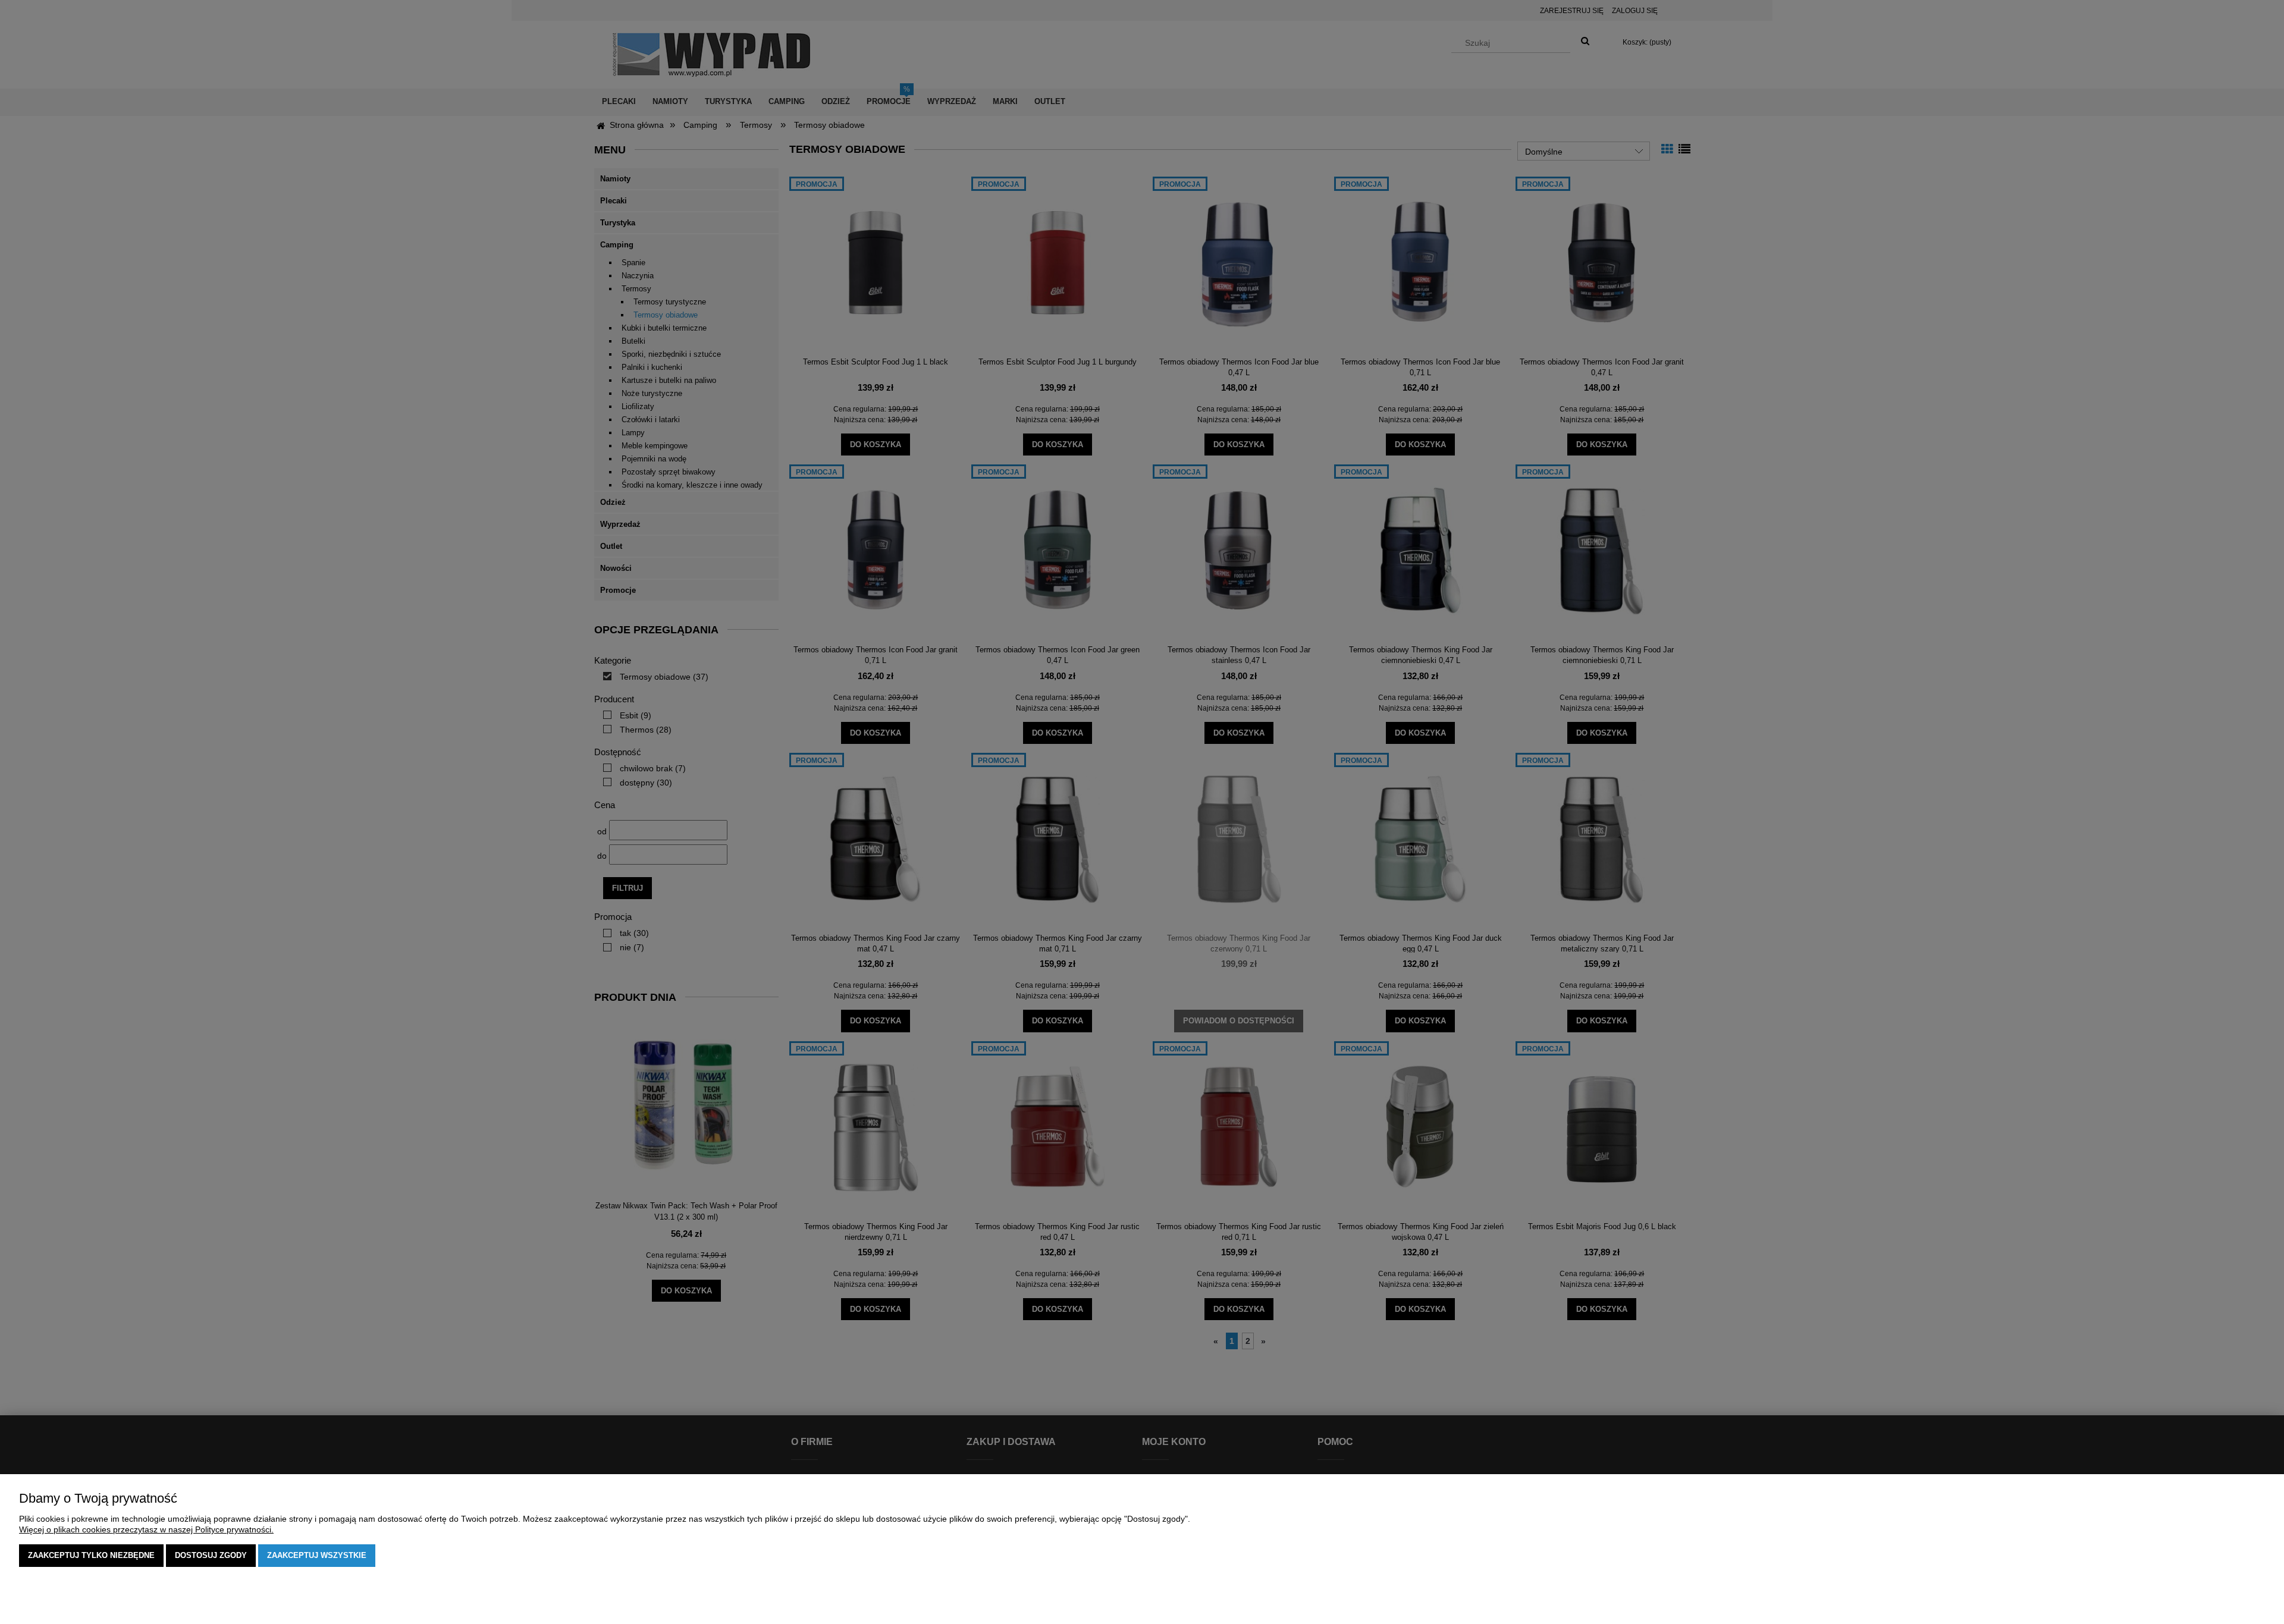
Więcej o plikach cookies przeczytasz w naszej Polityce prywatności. (146, 1529)
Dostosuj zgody (211, 1555)
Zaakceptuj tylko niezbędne (91, 1555)
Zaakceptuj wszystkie (317, 1555)
